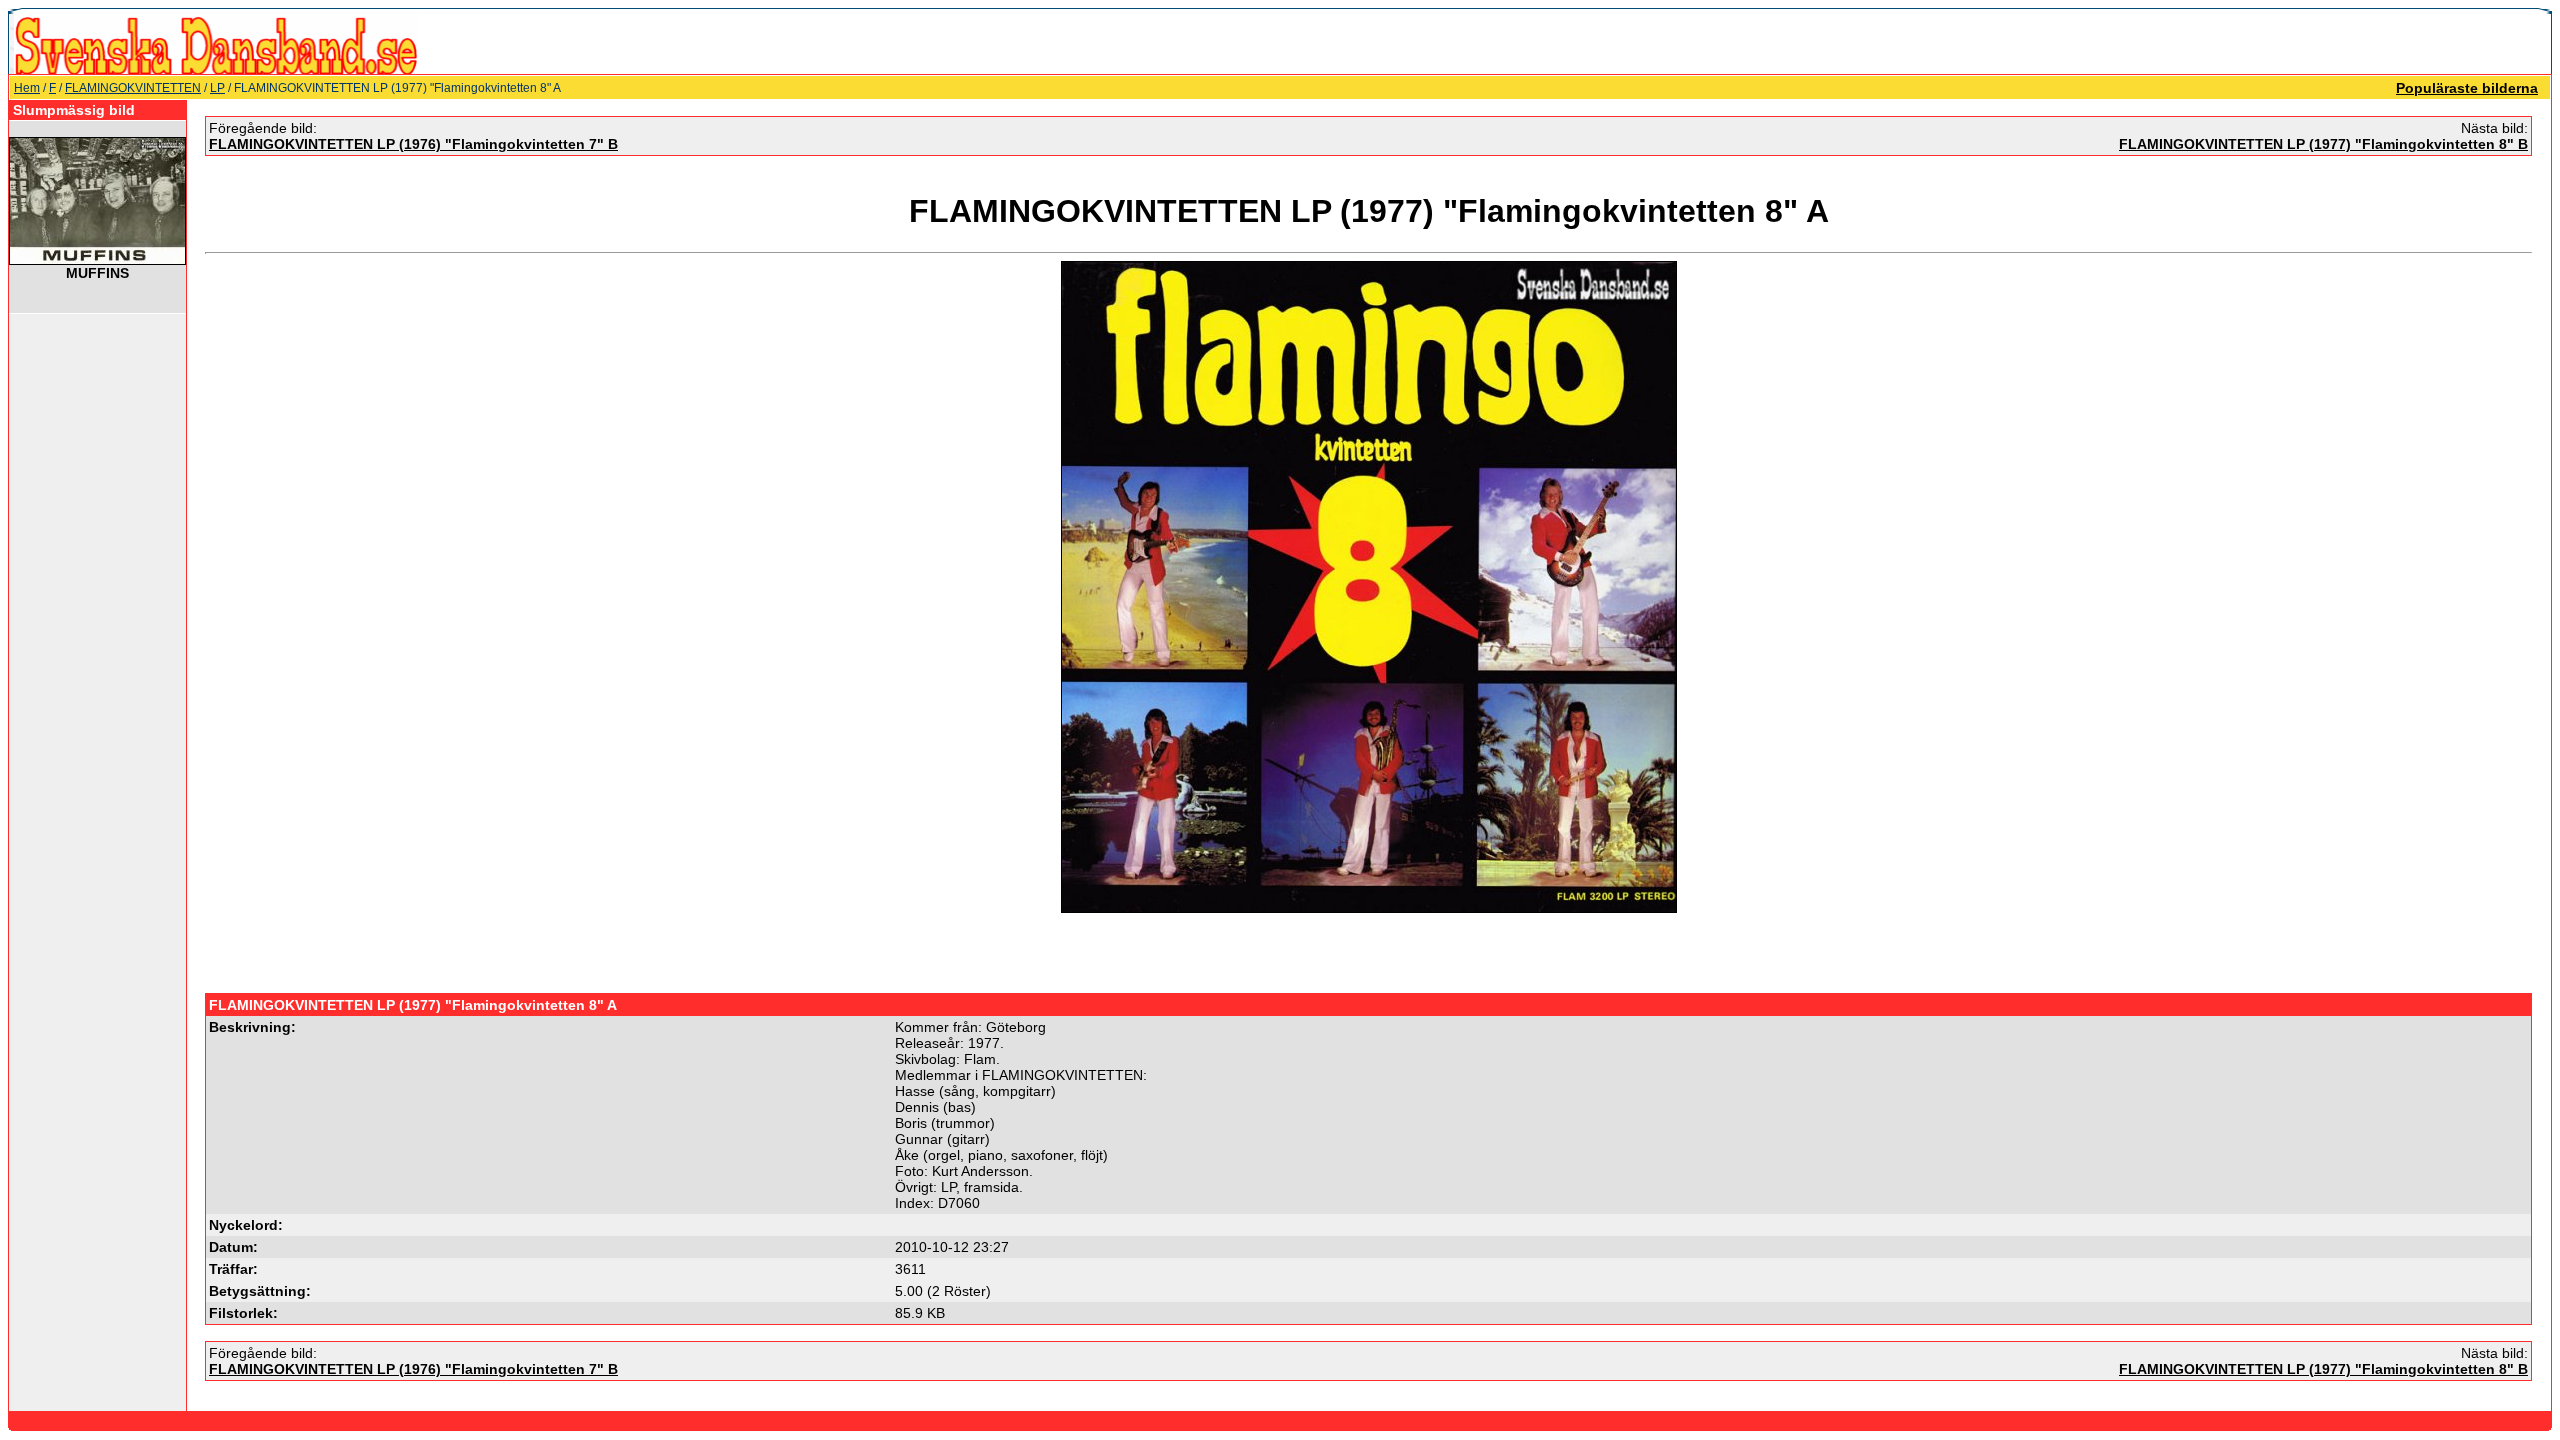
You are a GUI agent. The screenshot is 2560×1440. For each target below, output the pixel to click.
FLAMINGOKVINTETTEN (133, 88)
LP (217, 88)
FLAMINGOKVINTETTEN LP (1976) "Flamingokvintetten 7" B (413, 144)
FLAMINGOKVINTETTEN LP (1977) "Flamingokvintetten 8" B (2323, 144)
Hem (27, 88)
